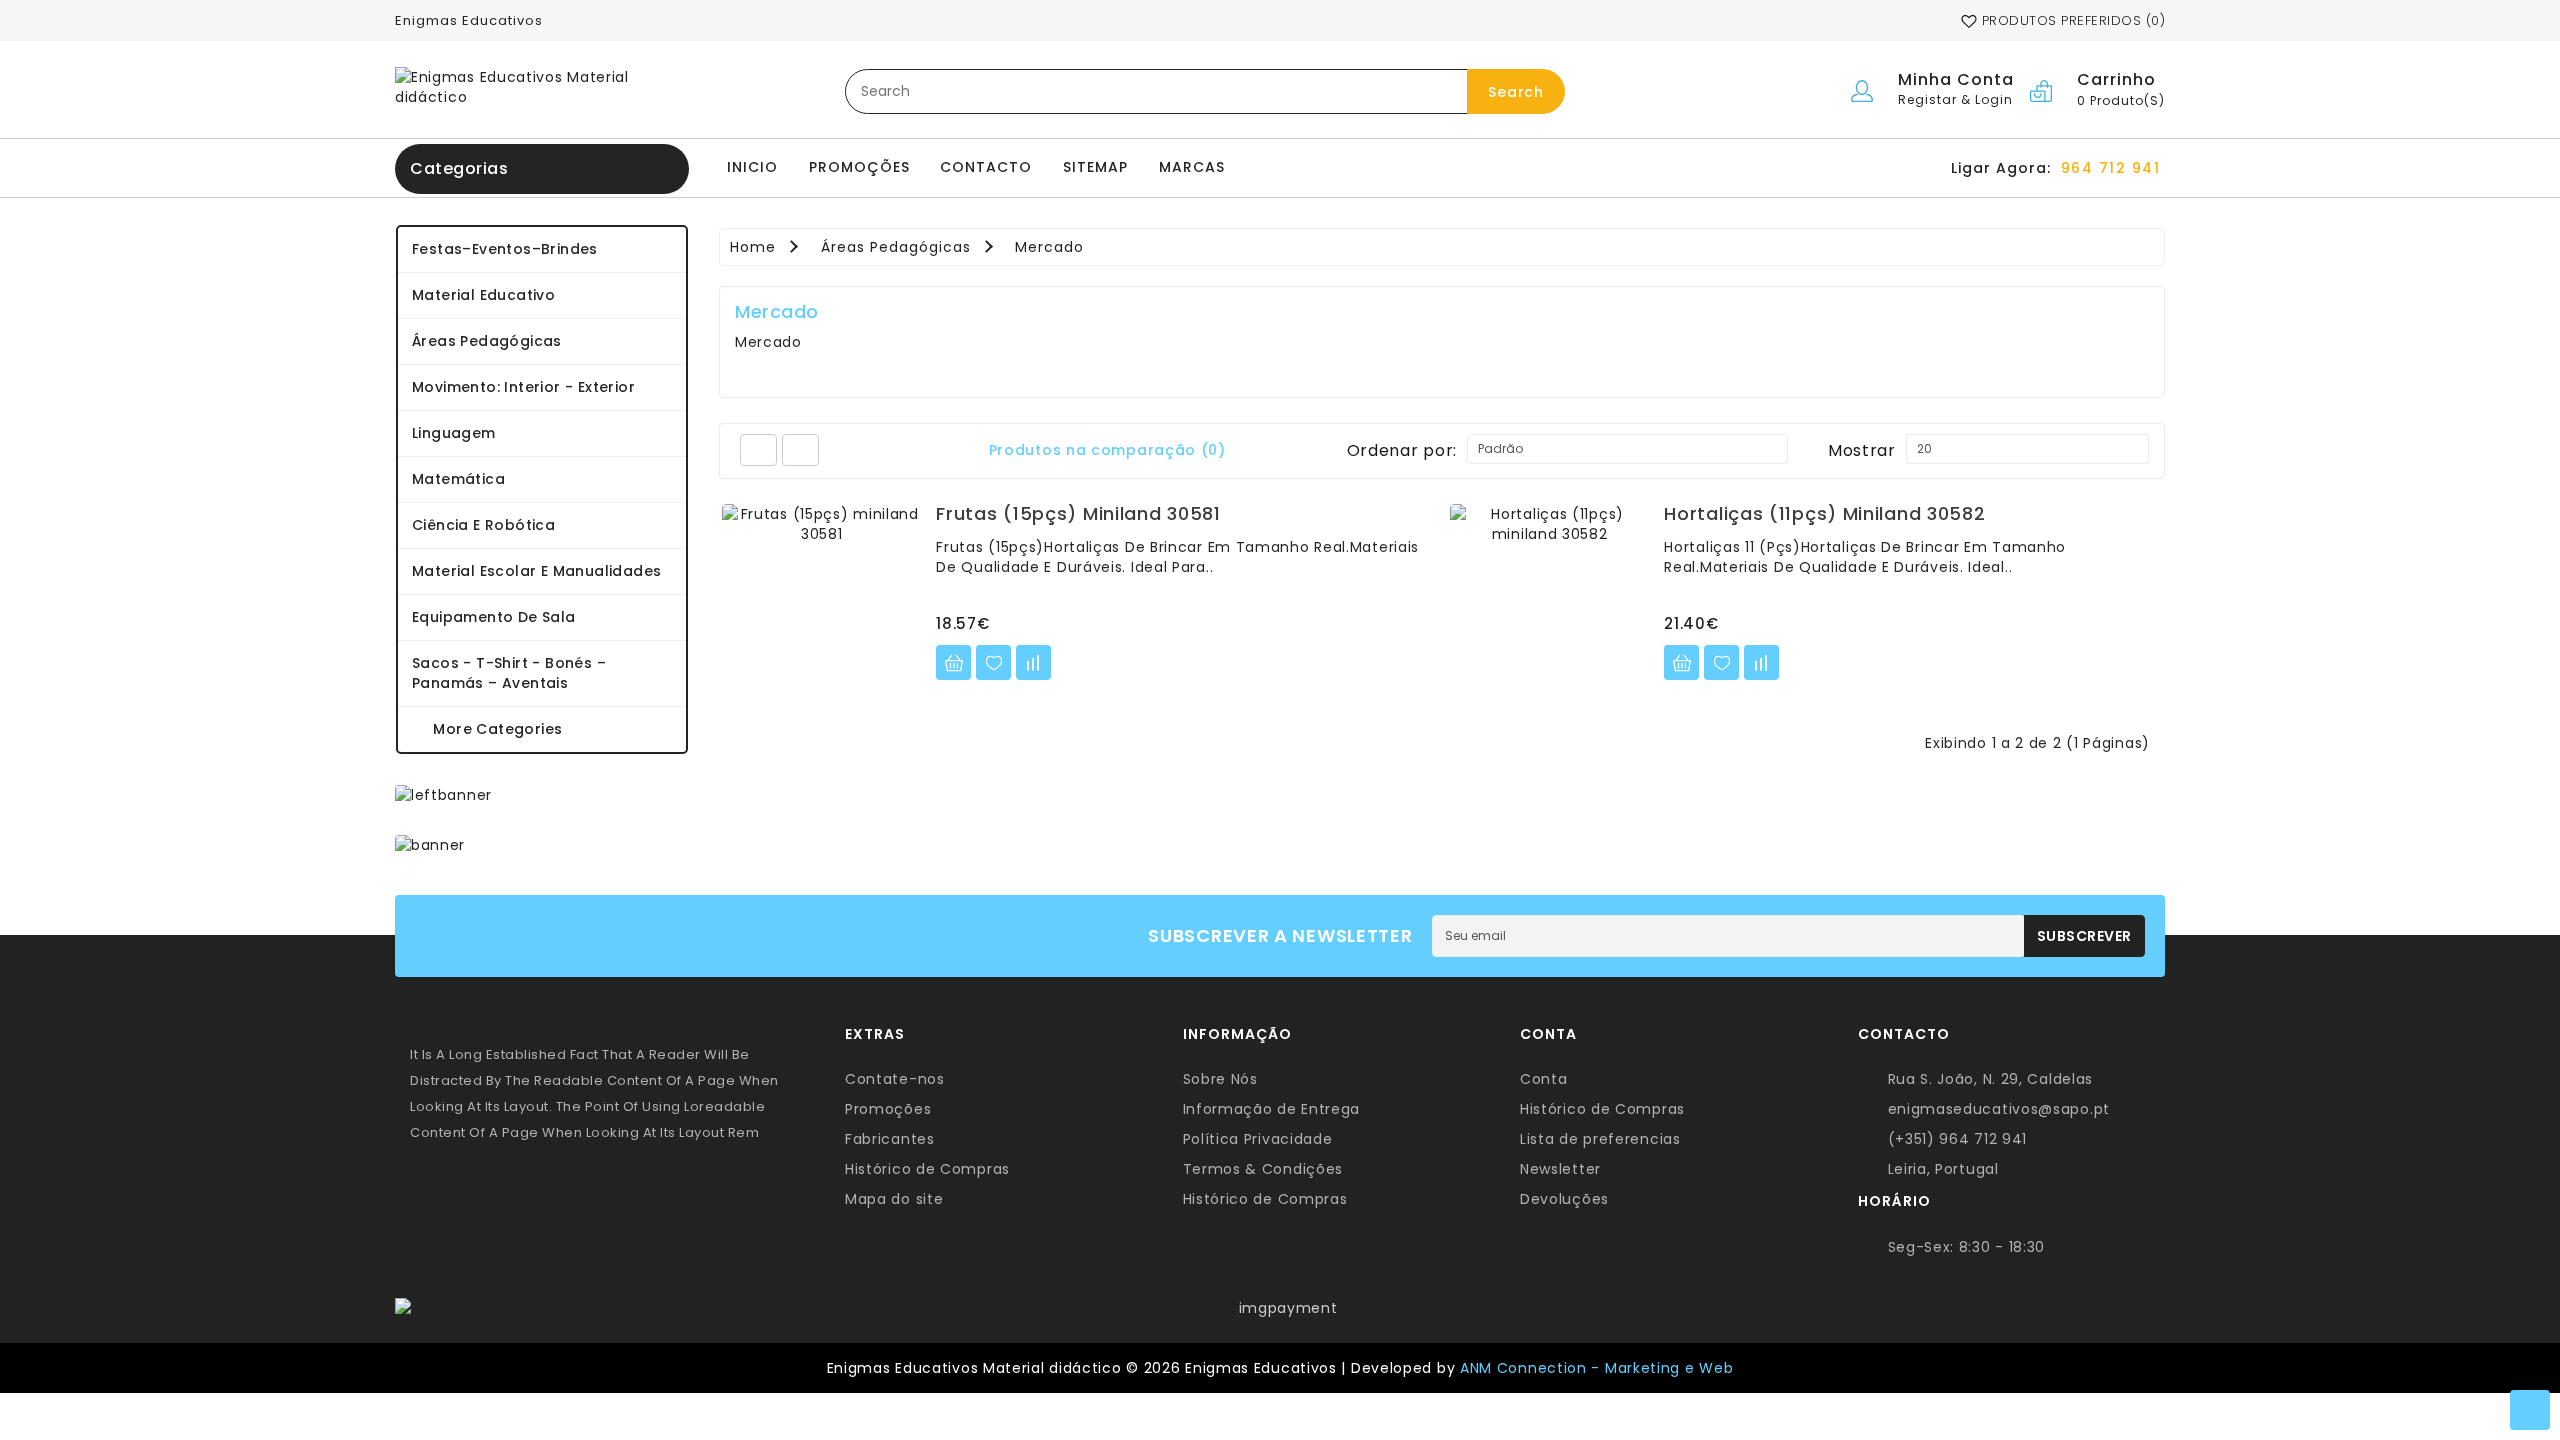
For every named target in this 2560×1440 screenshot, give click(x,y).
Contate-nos (895, 1079)
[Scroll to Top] (2530, 1410)
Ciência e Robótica (483, 525)
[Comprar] (953, 662)
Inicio (752, 167)
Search (1516, 92)
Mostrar (1862, 450)
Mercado (1049, 247)
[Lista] (758, 450)
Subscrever (2084, 936)
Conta (1544, 1079)
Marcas (1192, 167)
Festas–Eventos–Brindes (505, 249)
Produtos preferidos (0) (2071, 20)
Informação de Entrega (1272, 1109)
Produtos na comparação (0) (1107, 450)
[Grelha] (800, 450)
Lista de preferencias (1600, 1139)
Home (753, 247)
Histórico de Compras (927, 1169)
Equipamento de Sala (494, 617)
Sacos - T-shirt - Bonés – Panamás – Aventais (509, 673)
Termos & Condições (1263, 1169)
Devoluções (1564, 1199)
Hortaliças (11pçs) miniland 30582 (1824, 513)
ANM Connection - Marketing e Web (1596, 1368)
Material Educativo (483, 295)
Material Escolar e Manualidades (536, 571)
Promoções (859, 167)
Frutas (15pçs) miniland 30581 (1078, 513)
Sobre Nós (1220, 1079)
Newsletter (1560, 1169)
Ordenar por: (1402, 450)
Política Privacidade (1258, 1139)
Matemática (458, 479)
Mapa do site (894, 1199)
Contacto (986, 167)
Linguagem (454, 433)
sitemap (1095, 167)
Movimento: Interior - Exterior (523, 387)
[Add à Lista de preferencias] (993, 662)
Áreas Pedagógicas (487, 341)
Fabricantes (890, 1139)
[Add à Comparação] (1033, 662)
